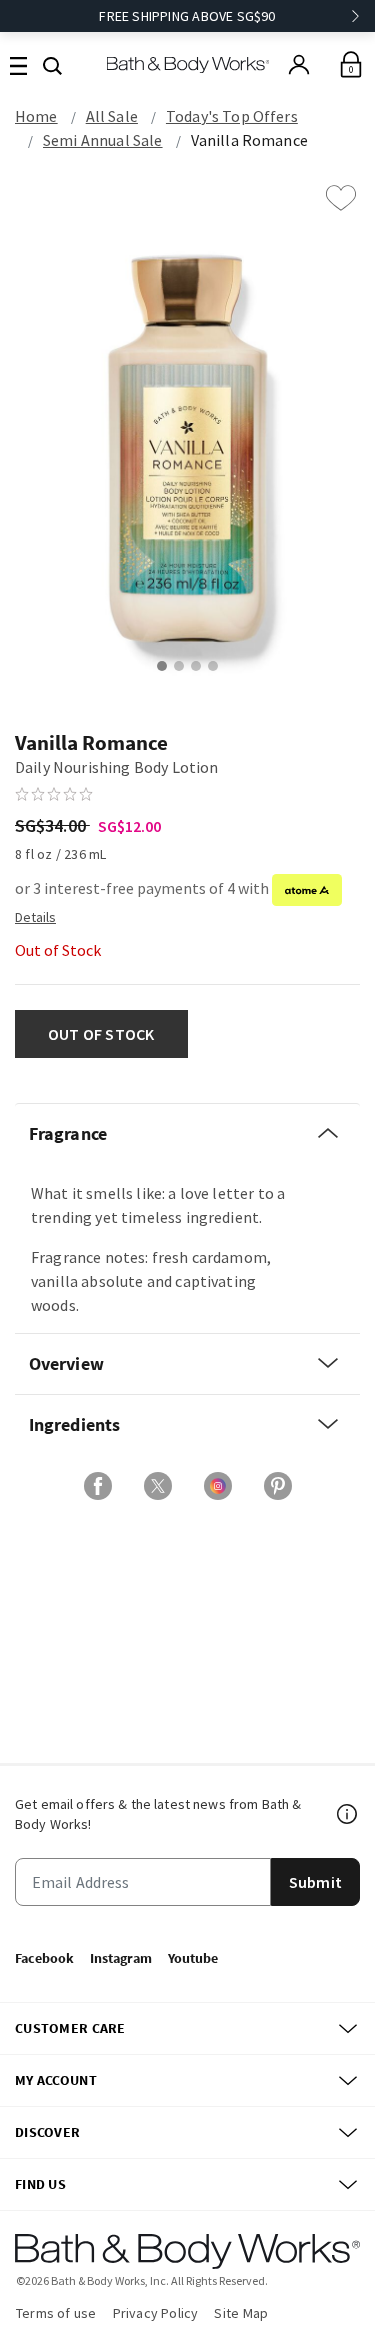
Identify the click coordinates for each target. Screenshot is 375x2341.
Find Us (40, 2184)
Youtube (193, 1958)
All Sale (112, 116)
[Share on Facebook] (98, 1486)
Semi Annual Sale (103, 140)
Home (36, 116)
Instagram (121, 1958)
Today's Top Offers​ (232, 116)
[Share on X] (158, 1486)
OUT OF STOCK (101, 1034)
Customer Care (70, 2028)
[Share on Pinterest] (278, 1486)
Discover (47, 2132)
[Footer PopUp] (348, 1814)
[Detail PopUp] (35, 916)
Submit (315, 1882)
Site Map (241, 2313)
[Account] (299, 65)
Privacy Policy (156, 2313)
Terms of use (56, 2313)
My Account (56, 2080)
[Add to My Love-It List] (341, 198)
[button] (52, 64)
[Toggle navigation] (18, 64)
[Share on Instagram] (218, 1486)
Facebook (44, 1958)
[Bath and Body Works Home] (187, 64)
